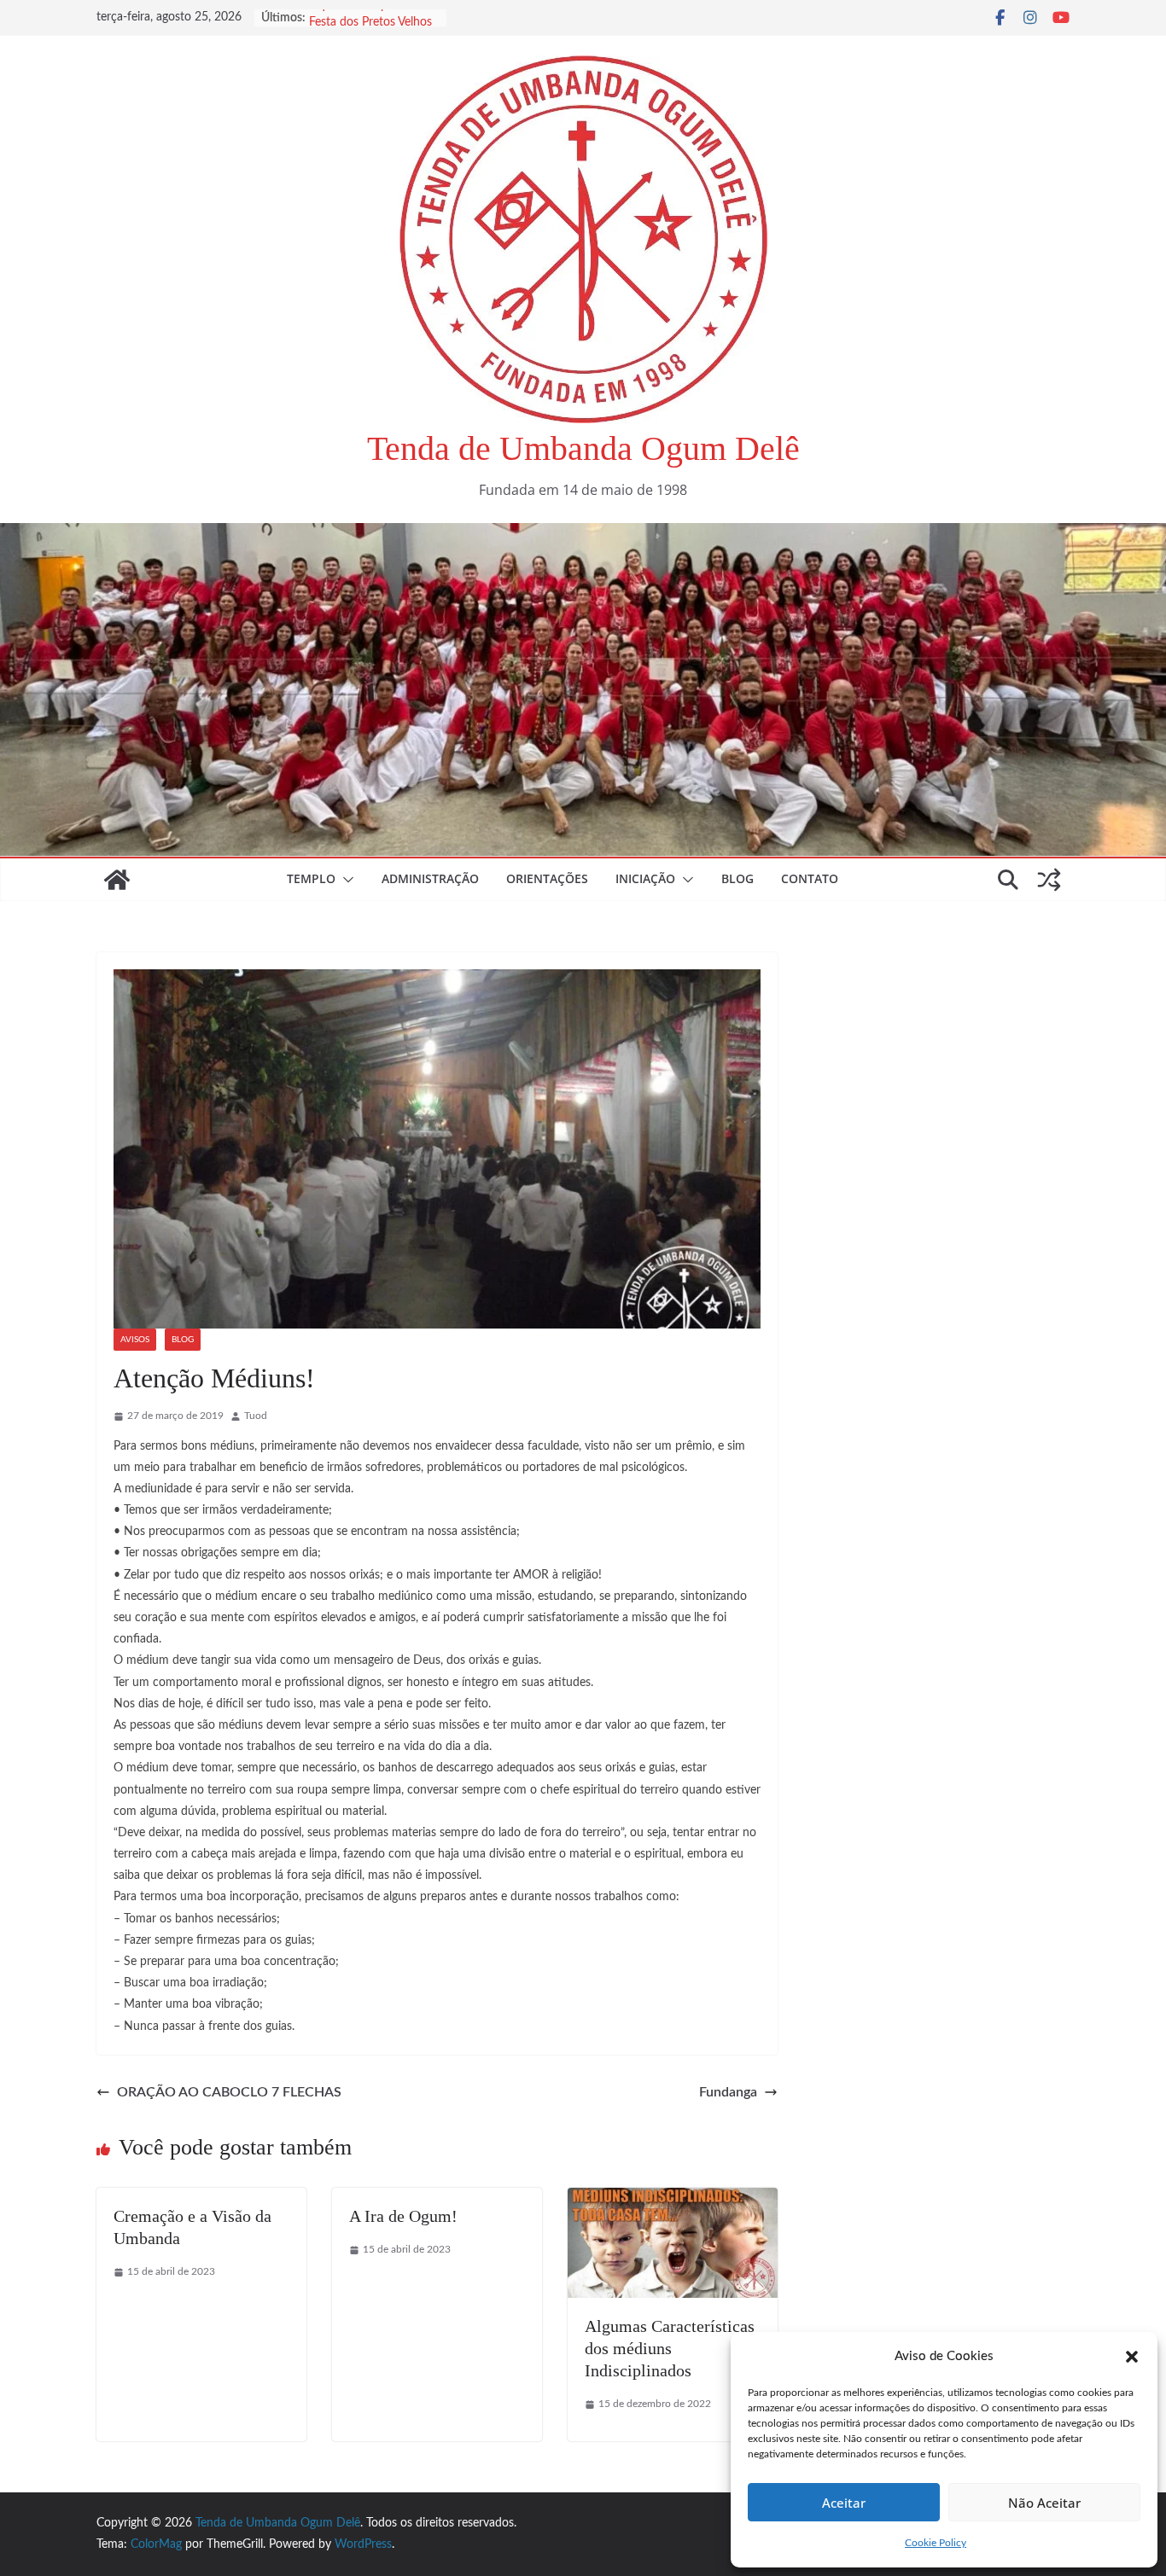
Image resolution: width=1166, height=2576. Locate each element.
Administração (430, 878)
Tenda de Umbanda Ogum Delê (583, 448)
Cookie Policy (936, 2543)
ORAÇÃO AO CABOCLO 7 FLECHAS (229, 2092)
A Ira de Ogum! (403, 2216)
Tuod (256, 1416)
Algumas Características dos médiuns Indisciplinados (670, 2348)
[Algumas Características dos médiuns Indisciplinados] (673, 2200)
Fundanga (728, 2092)
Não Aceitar (1044, 2503)
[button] (1132, 2357)
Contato (810, 878)
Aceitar (844, 2503)
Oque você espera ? (361, 18)
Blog (737, 878)
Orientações (547, 878)
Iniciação (645, 878)
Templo (311, 878)
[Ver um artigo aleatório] (1049, 880)
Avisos (135, 1340)
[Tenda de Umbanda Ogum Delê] (583, 535)
